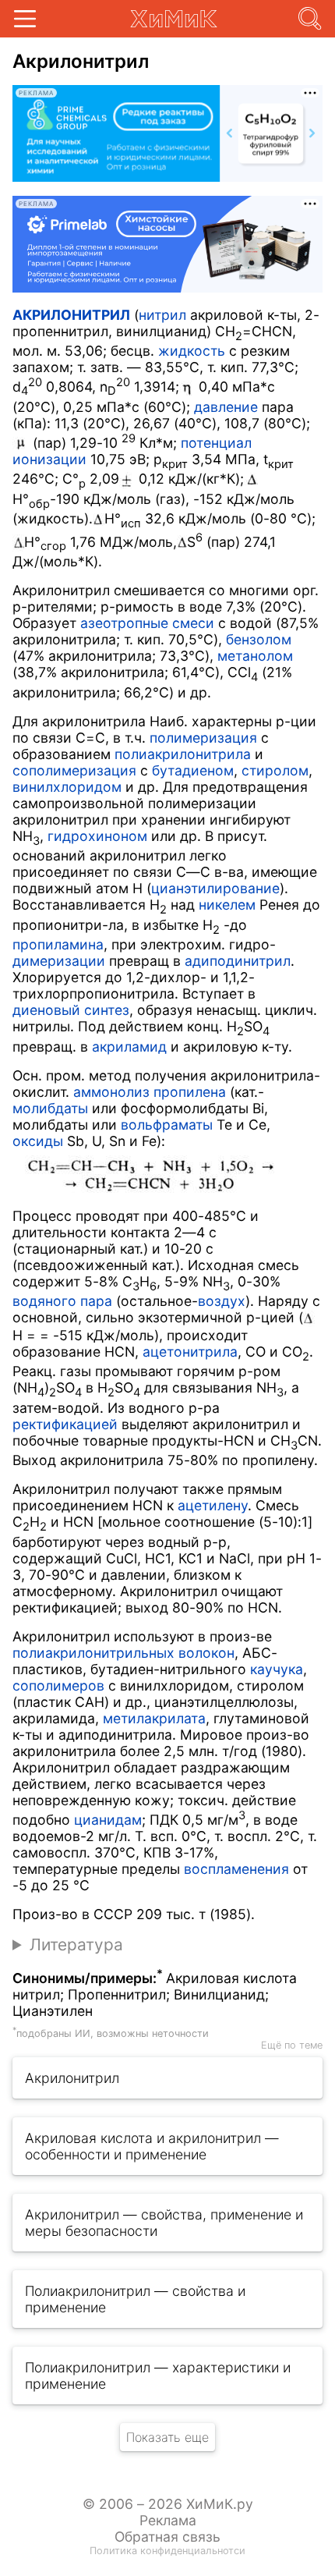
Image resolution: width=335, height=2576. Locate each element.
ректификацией (65, 1424)
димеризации (59, 961)
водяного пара (62, 1301)
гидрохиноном (97, 836)
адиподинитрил (238, 961)
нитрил (162, 315)
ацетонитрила (190, 1352)
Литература (76, 1944)
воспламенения (236, 1869)
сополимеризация (74, 770)
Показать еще (167, 2437)
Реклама (168, 2520)
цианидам (108, 1820)
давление (226, 407)
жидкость (192, 351)
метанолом (255, 656)
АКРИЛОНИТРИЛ (71, 315)
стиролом (275, 770)
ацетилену (213, 1505)
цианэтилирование (215, 888)
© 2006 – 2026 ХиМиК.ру (168, 2504)
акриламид (129, 1047)
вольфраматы (167, 1125)
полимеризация (203, 738)
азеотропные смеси (147, 623)
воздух (222, 1301)
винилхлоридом (67, 787)
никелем (227, 905)
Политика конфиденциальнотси (167, 2551)
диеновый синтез (71, 1010)
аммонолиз (111, 1092)
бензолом (259, 639)
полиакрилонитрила (183, 754)
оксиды (38, 1141)
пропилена (190, 1092)
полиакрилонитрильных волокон (123, 1653)
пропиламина (58, 944)
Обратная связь (167, 2537)
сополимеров (58, 1685)
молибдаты (50, 1108)
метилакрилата (154, 1718)
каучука (277, 1669)
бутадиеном (193, 770)
